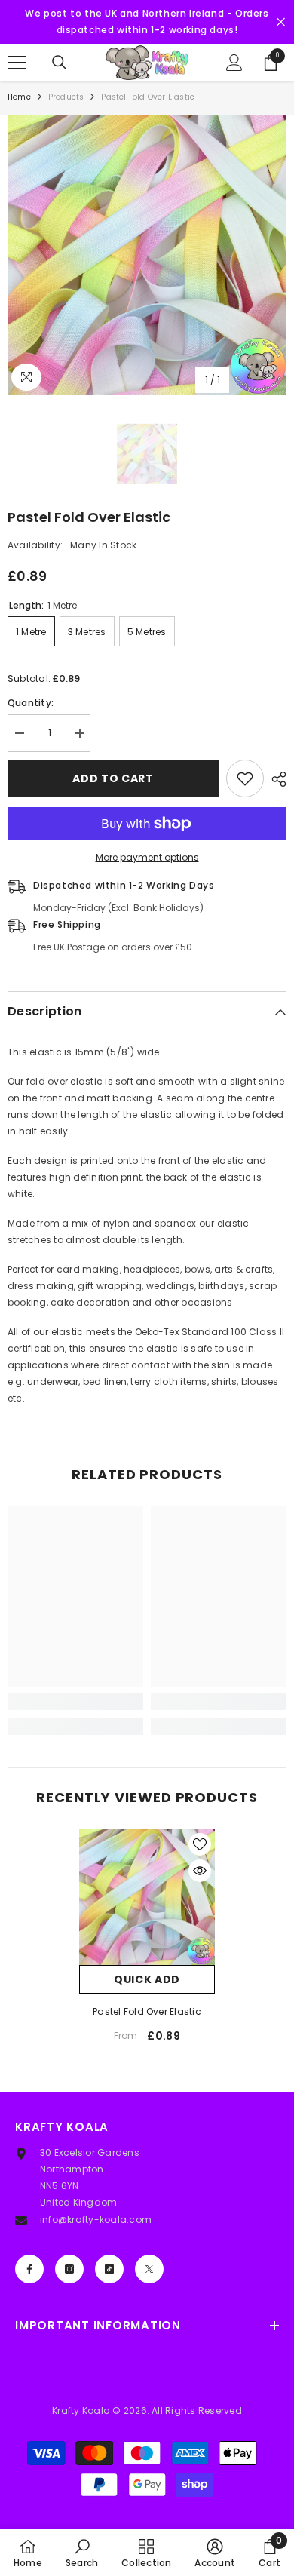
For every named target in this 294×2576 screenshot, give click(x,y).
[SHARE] (275, 779)
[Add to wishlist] (245, 778)
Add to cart (113, 778)
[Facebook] (29, 2269)
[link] (75, 1702)
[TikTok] (109, 2269)
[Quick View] (200, 1871)
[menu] (17, 63)
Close (281, 22)
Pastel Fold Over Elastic (147, 2011)
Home (19, 97)
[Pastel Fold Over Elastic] (147, 1897)
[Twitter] (149, 2269)
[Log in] (234, 63)
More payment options (147, 857)
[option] (147, 255)
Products (66, 97)
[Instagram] (69, 2269)
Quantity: (31, 703)
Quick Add (147, 1979)
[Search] (60, 63)
